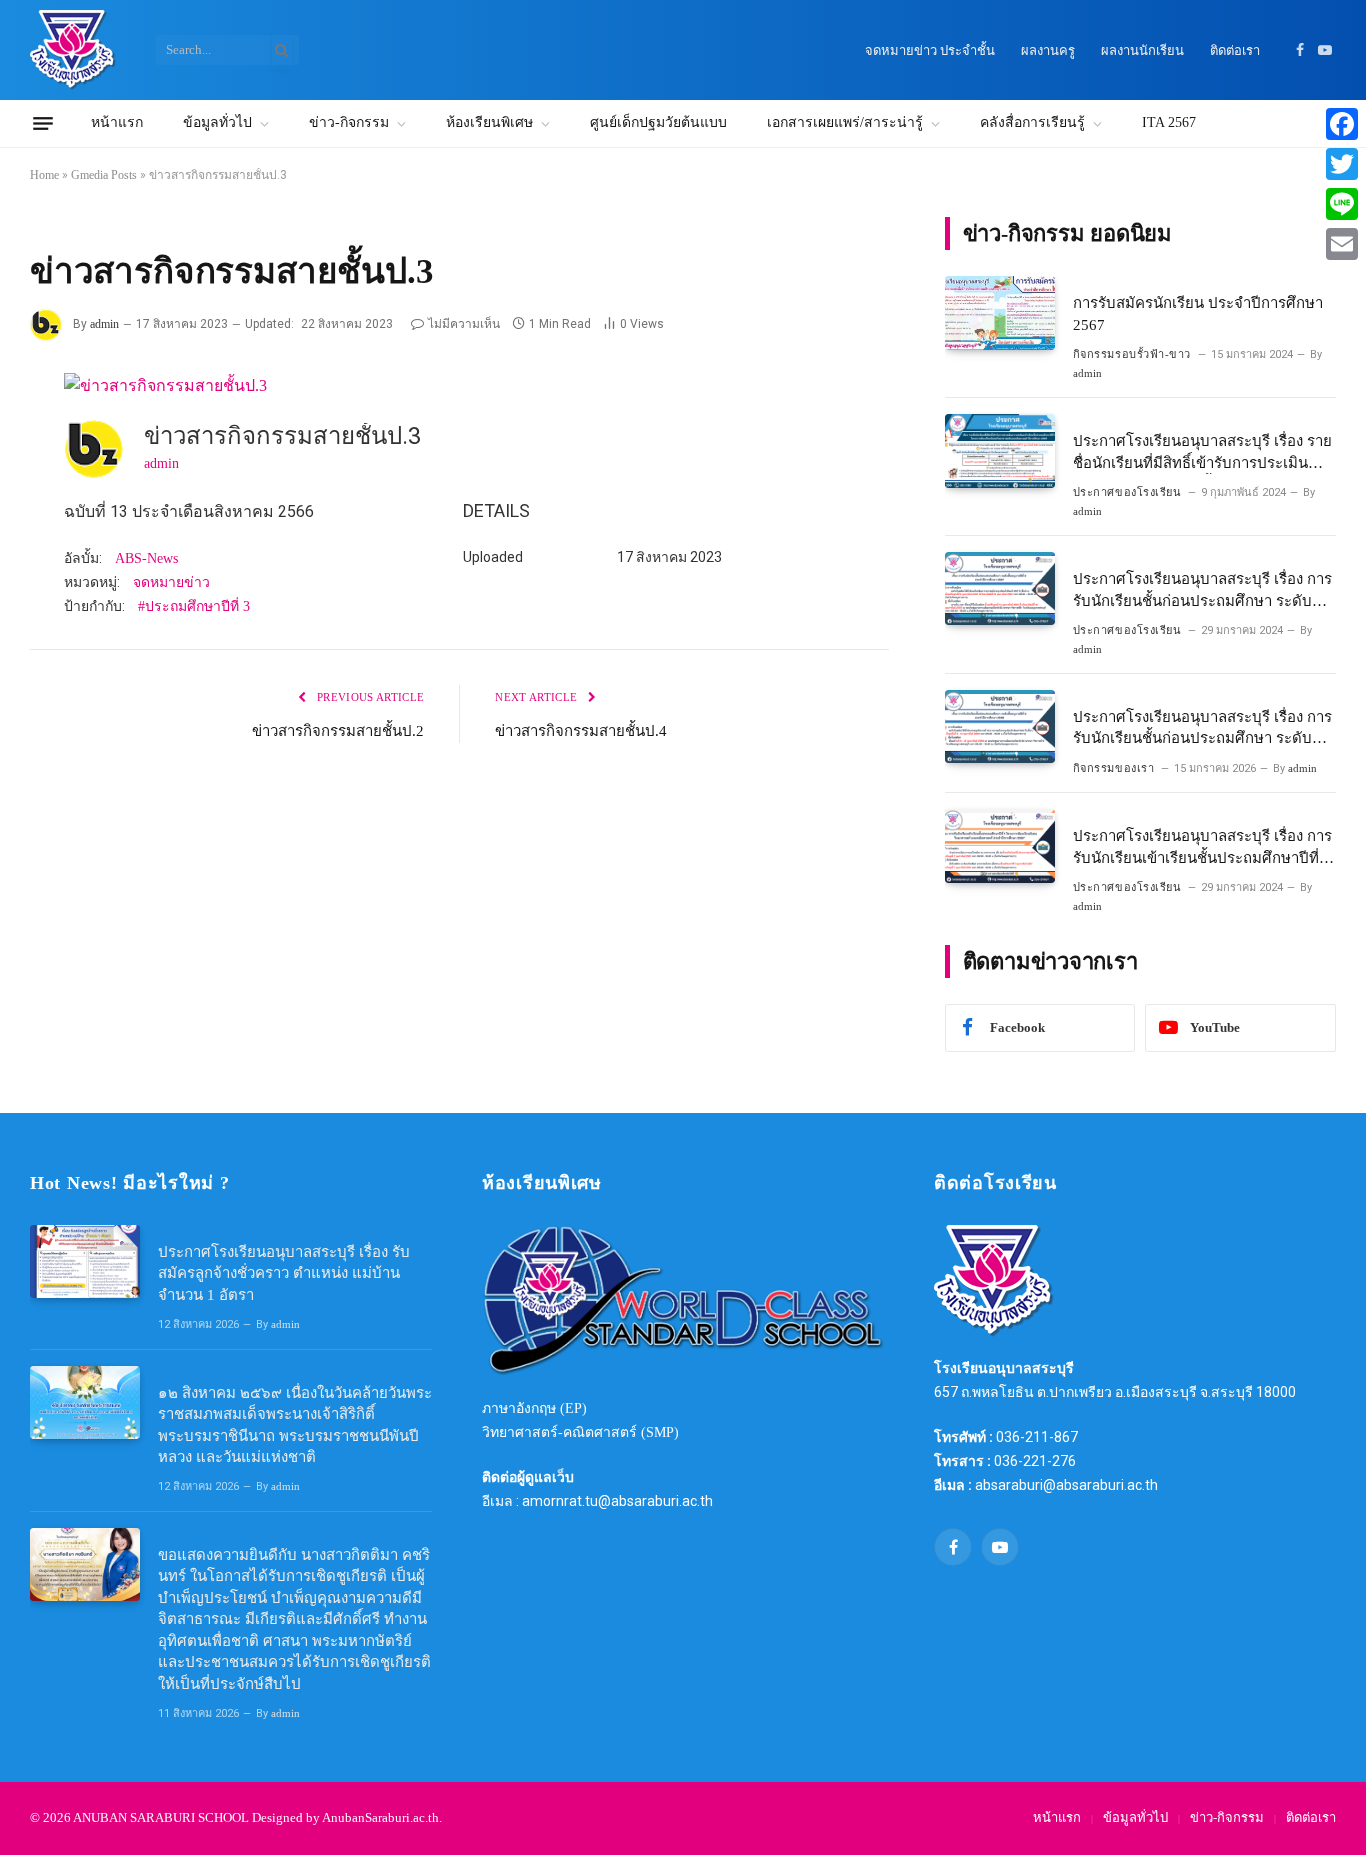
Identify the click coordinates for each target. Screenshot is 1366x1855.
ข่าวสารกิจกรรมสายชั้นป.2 (338, 731)
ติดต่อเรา (1235, 50)
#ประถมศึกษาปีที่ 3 (194, 606)
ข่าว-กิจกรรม (349, 122)
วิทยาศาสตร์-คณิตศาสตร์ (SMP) (580, 1432)
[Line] (1342, 204)
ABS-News (146, 558)
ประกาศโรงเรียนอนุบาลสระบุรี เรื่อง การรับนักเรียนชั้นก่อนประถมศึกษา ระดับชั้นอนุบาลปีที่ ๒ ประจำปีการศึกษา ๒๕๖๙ (1202, 729)
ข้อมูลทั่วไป (217, 122)
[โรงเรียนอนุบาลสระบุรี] (73, 50)
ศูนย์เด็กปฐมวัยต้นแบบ (658, 122)
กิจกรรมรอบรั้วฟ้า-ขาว (1132, 354)
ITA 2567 (1169, 122)
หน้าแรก (117, 122)
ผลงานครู (1048, 50)
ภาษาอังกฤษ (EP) (534, 1408)
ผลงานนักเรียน (1142, 50)
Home (44, 175)
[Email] (1342, 244)
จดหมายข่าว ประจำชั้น (930, 50)
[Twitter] (1342, 164)
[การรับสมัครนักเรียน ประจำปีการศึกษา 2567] (1000, 312)
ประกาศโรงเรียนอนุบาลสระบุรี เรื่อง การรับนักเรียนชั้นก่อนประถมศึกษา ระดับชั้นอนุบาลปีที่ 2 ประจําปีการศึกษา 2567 (1202, 591)
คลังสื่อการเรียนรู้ (1032, 122)
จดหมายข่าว (171, 582)
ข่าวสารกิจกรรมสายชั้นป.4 (581, 731)
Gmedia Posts (104, 175)
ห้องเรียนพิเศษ (489, 122)
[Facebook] (1342, 124)
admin (104, 324)
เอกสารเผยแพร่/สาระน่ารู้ (845, 122)
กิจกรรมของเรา (1114, 768)
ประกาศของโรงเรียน (1127, 492)
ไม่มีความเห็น (464, 324)
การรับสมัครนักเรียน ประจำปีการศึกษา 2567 (1198, 313)
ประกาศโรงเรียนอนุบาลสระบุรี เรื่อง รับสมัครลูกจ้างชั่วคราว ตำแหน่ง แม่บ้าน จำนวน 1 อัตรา (284, 1273)
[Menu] (43, 124)
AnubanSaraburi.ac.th (380, 1817)
